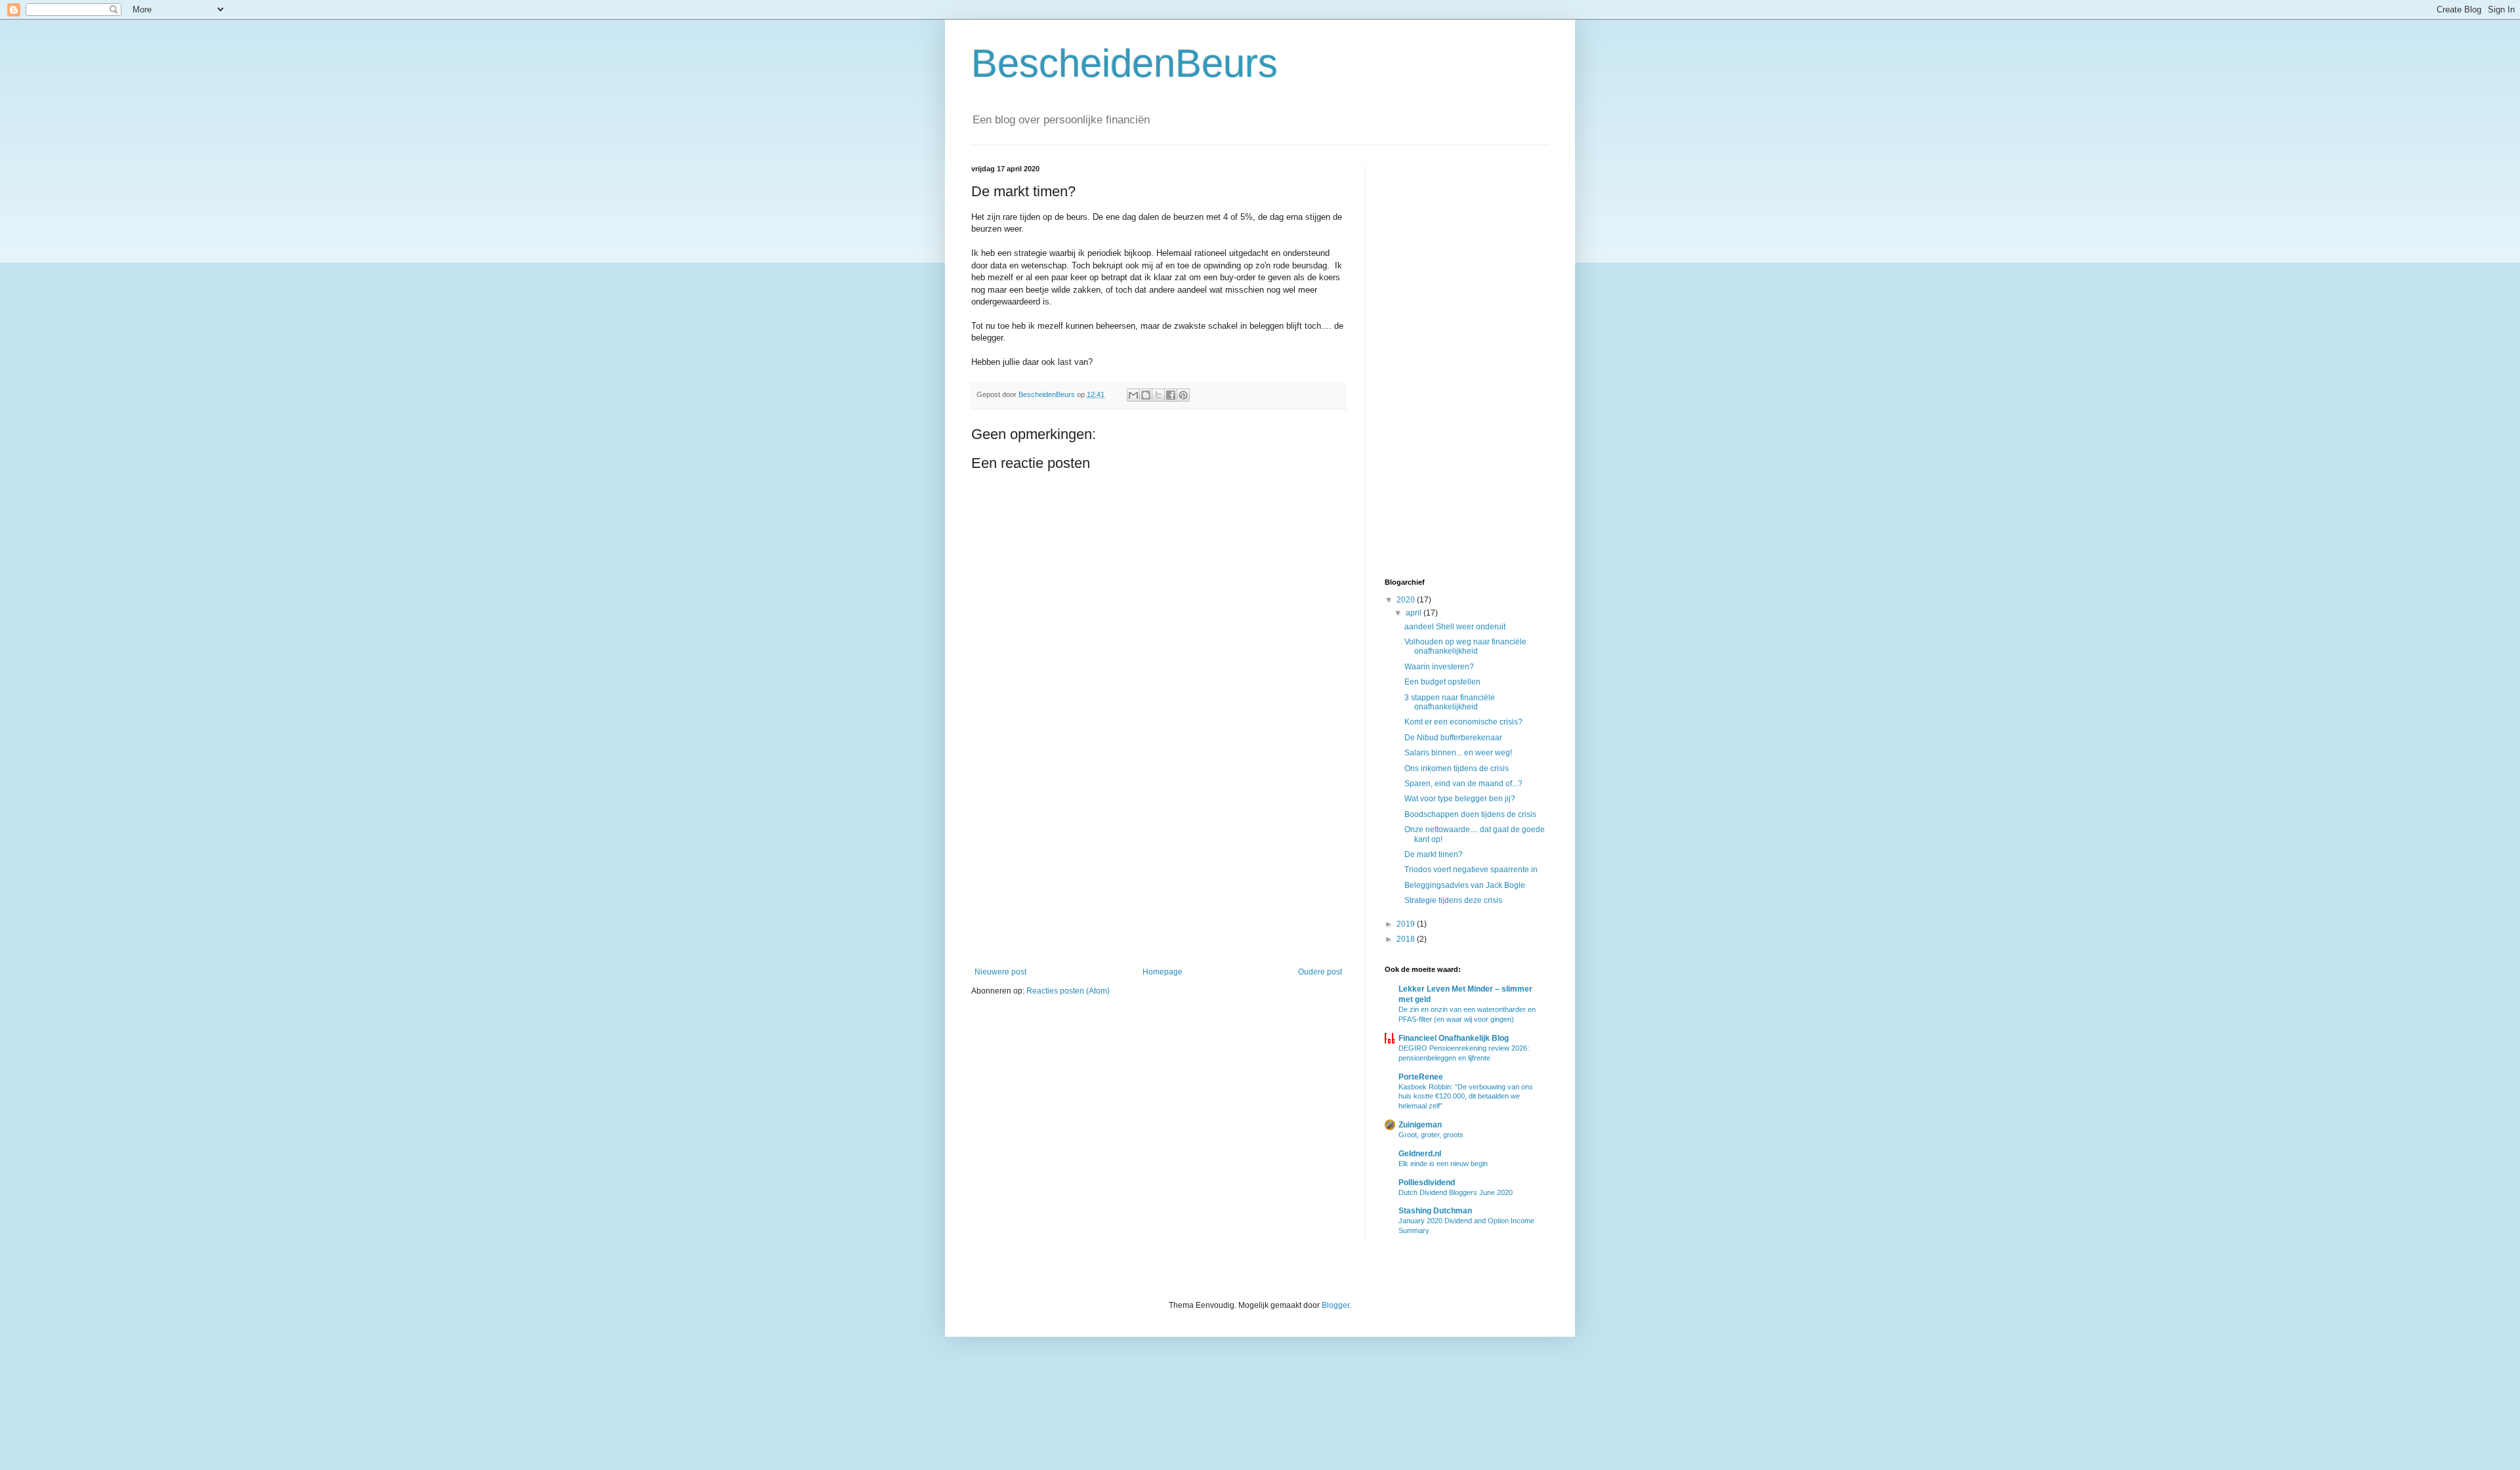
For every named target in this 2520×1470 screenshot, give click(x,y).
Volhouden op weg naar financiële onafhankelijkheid (1465, 646)
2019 (1407, 924)
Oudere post (1320, 972)
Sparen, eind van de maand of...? (1463, 784)
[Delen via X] (1158, 395)
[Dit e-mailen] (1133, 395)
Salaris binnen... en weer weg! (1458, 753)
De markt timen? (1434, 854)
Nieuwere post (1000, 972)
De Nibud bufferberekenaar (1453, 738)
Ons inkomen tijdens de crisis (1457, 768)
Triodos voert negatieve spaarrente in (1471, 870)
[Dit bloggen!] (1146, 395)
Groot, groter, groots (1431, 1135)
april (1415, 613)
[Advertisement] (1158, 859)
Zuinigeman (1420, 1125)
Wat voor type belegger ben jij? (1460, 799)
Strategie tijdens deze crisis (1453, 900)
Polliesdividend (1427, 1183)
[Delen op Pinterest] (1183, 395)
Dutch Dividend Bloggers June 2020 (1456, 1192)
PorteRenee (1421, 1077)
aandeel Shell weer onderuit (1455, 627)
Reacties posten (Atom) (1068, 991)
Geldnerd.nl (1420, 1154)
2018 (1407, 939)
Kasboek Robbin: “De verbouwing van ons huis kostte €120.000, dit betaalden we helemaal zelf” (1466, 1097)
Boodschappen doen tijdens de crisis (1470, 814)
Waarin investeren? (1439, 667)
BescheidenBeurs (1124, 63)
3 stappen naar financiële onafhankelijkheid (1450, 702)
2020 (1407, 600)
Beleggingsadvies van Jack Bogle (1465, 885)
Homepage (1163, 972)
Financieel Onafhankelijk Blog (1454, 1038)
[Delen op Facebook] (1171, 395)
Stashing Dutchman (1435, 1211)
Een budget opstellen (1442, 682)
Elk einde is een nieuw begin (1443, 1164)
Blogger (1335, 1305)
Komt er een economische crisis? (1463, 722)
